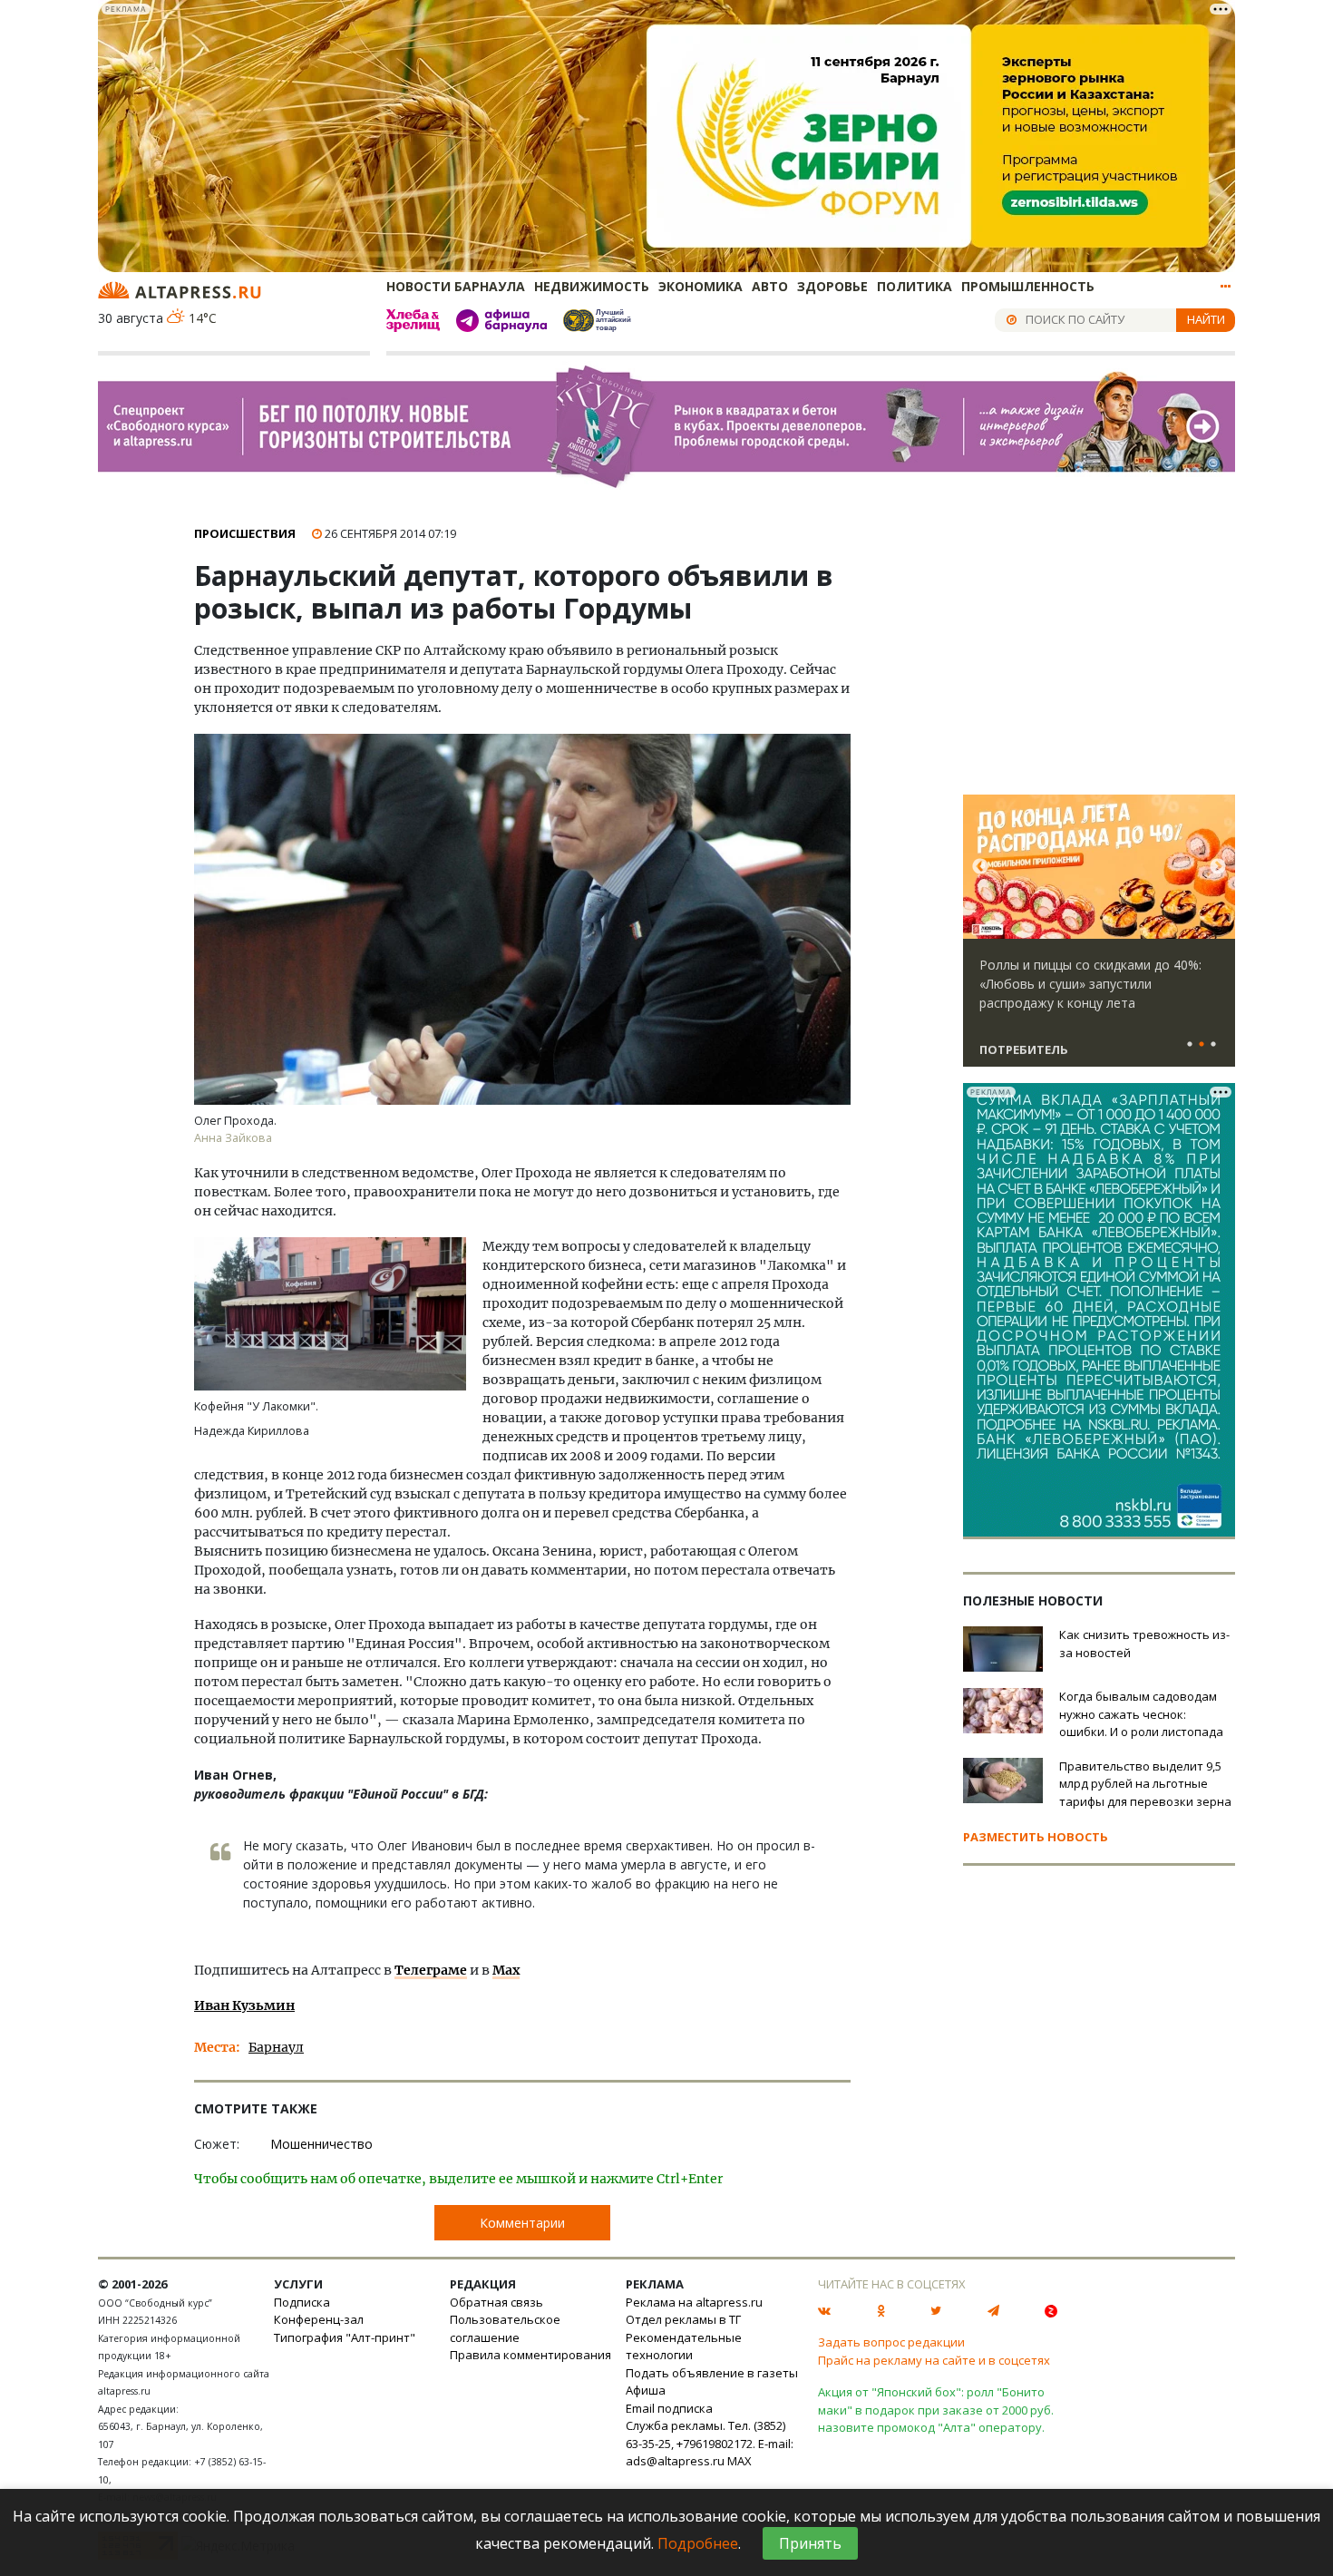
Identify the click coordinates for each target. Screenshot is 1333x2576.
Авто (770, 286)
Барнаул (276, 2047)
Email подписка (669, 2408)
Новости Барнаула (456, 286)
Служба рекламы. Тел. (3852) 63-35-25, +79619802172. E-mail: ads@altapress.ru (710, 2443)
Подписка (302, 2302)
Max (506, 1970)
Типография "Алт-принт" (345, 2337)
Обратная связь (496, 2302)
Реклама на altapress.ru (694, 2302)
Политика (915, 286)
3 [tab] (1213, 1045)
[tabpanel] (1099, 939)
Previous (980, 867)
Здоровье (832, 286)
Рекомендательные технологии (684, 2347)
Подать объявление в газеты (712, 2373)
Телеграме (431, 1970)
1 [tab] (1190, 1045)
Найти (1206, 319)
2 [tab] (1202, 1045)
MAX (739, 2461)
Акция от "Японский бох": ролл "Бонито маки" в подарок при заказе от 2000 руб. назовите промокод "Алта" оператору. (936, 2410)
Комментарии (522, 2223)
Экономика (701, 286)
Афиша (646, 2390)
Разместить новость (1036, 1837)
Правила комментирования (530, 2355)
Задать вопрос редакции (891, 2342)
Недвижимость (592, 286)
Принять (810, 2543)
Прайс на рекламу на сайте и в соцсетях (934, 2360)
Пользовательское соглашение (505, 2328)
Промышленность (1028, 286)
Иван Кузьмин (244, 2005)
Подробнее (698, 2543)
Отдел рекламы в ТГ (683, 2319)
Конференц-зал (319, 2319)
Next (1218, 867)
